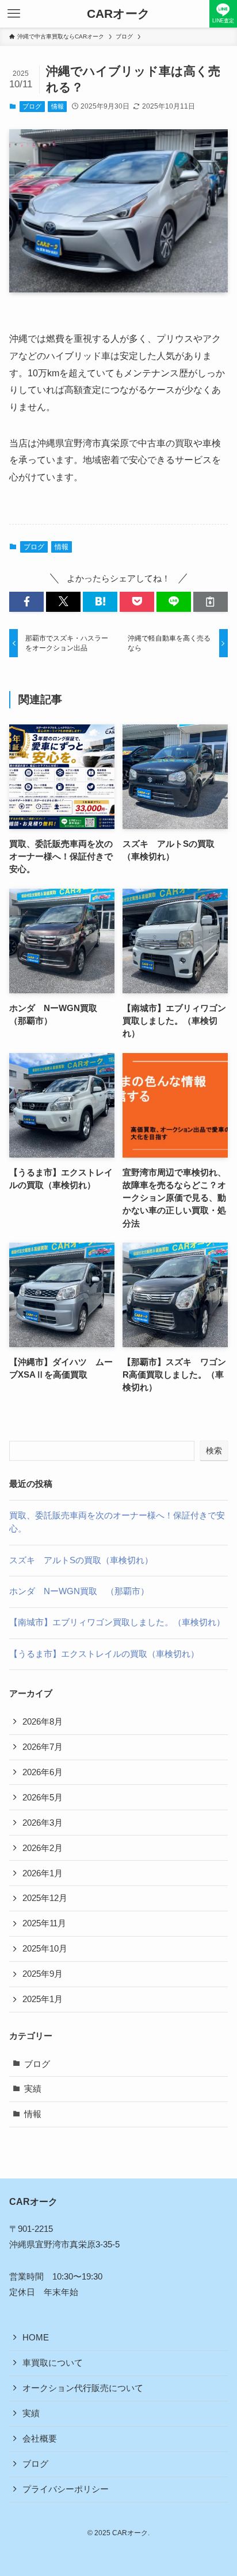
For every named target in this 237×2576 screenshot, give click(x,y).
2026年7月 (43, 1747)
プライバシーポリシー (66, 2489)
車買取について (53, 2363)
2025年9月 (43, 1974)
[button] (26, 602)
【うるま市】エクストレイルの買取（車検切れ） (104, 1654)
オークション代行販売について (83, 2388)
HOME (36, 2338)
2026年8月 (43, 1722)
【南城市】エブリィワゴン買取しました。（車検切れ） (117, 1622)
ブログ (32, 106)
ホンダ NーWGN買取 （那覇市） (79, 1591)
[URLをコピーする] (211, 602)
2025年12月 (45, 1898)
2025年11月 (44, 1923)
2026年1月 (43, 1873)
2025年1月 (43, 1999)
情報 (58, 106)
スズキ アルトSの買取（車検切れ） (81, 1560)
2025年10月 (45, 1949)
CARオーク (118, 14)
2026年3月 (43, 1823)
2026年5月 (43, 1798)
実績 (33, 2089)
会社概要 (40, 2439)
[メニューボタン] (14, 14)
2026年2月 (43, 1848)
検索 (214, 1451)
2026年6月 (43, 1772)
